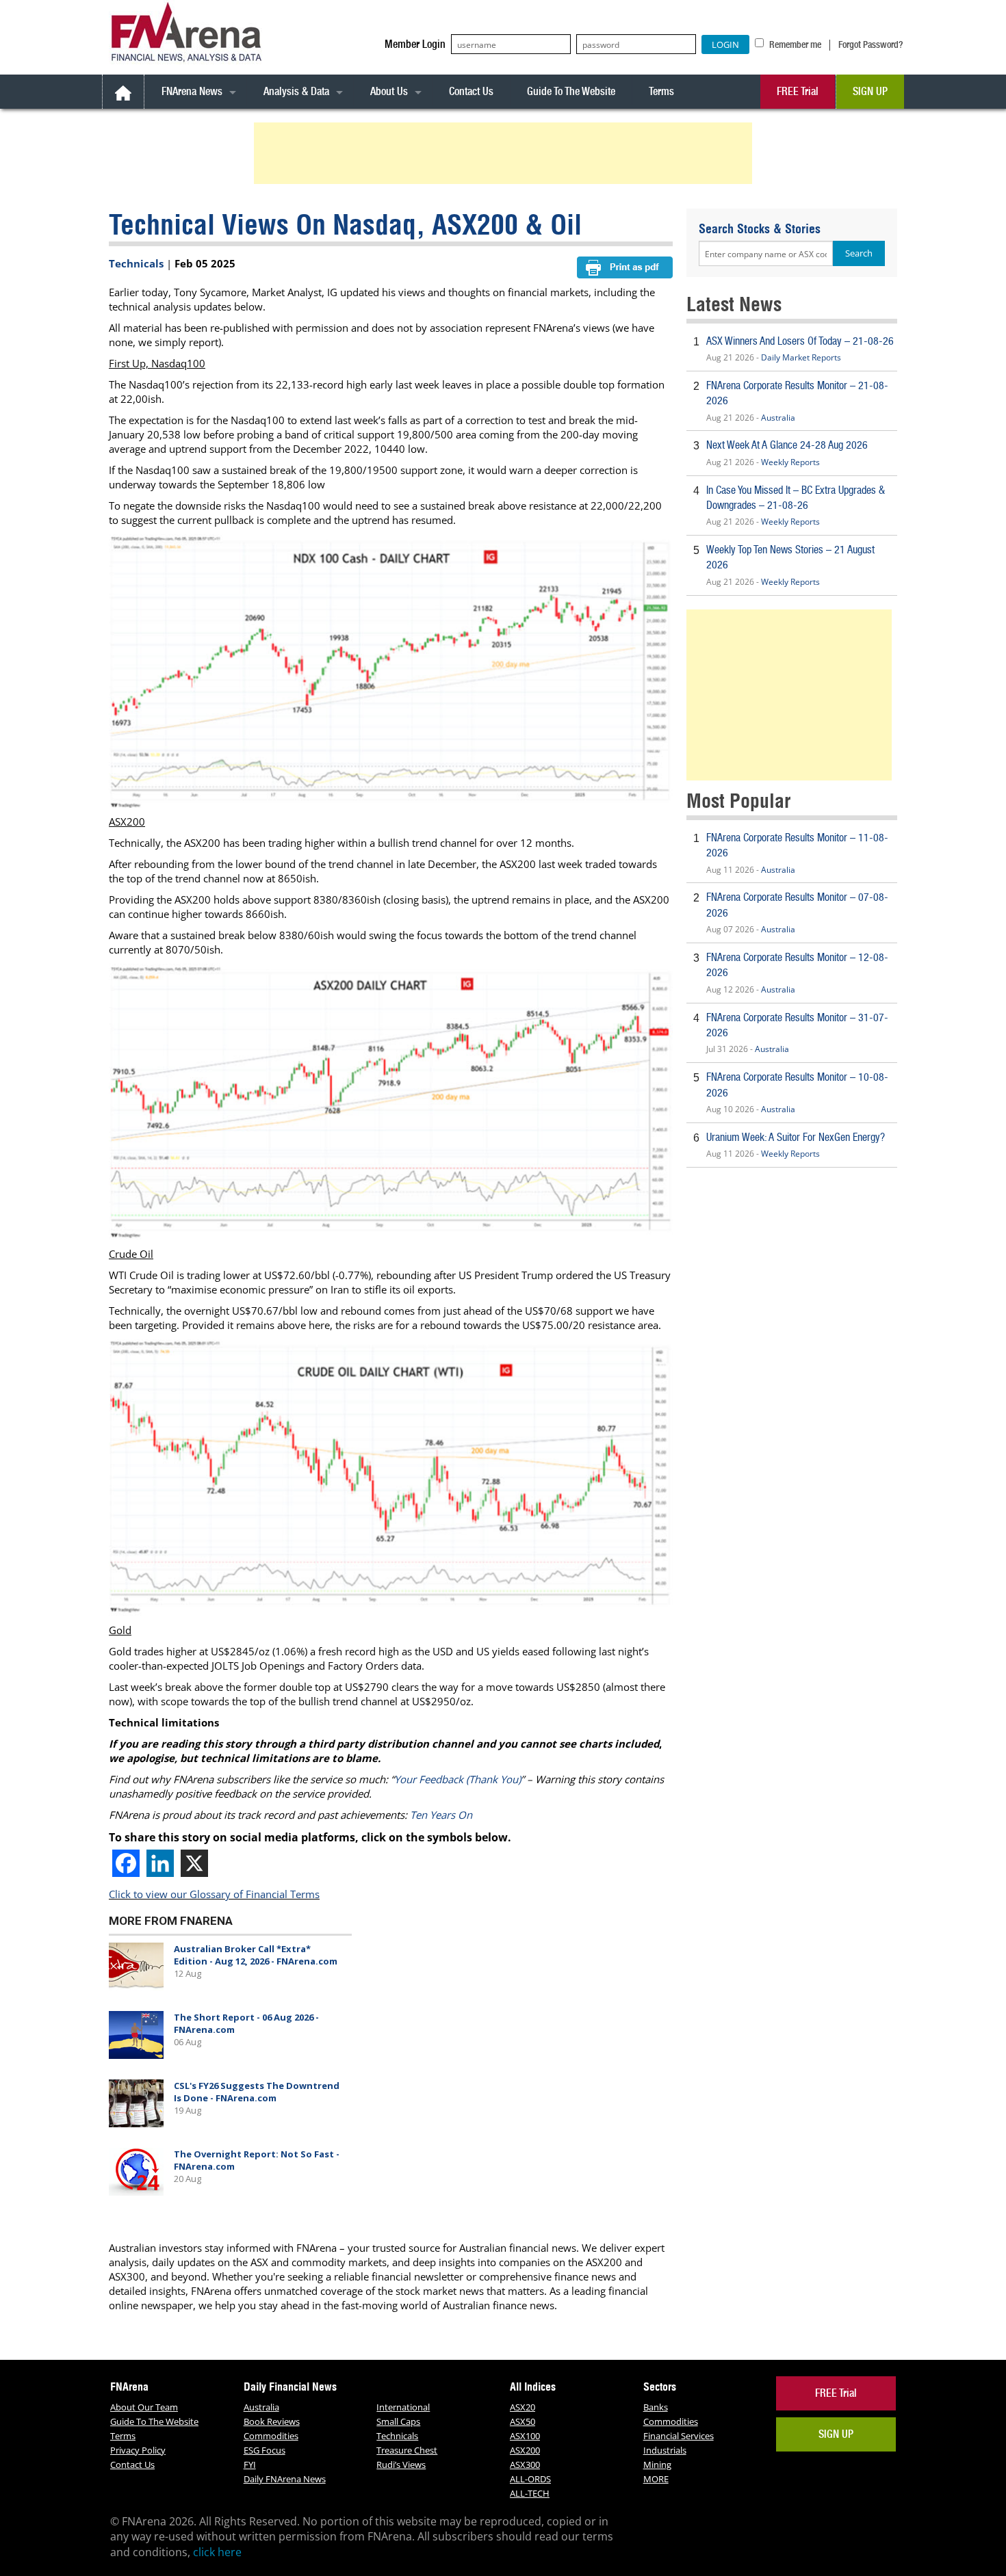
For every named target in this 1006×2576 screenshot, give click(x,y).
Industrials (665, 2450)
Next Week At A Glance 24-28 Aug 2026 (787, 445)
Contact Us (471, 91)
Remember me (794, 44)
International (403, 2407)
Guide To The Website (571, 91)
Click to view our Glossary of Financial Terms (214, 1894)
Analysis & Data (296, 91)
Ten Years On (441, 1815)
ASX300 (525, 2465)
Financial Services (679, 2436)
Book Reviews (272, 2421)
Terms (661, 91)
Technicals (136, 263)
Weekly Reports (790, 462)
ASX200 (525, 2450)
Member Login (415, 44)
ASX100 (525, 2436)
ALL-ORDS (530, 2479)
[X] (194, 1863)
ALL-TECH (530, 2493)
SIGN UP (870, 91)
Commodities (271, 2436)
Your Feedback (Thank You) (457, 1779)
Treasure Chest (407, 2450)
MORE (656, 2479)
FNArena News (192, 91)
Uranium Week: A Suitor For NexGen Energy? (796, 1137)
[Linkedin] (160, 1863)
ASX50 (523, 2421)
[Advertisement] (505, 153)
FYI (250, 2465)
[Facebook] (126, 1863)
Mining (657, 2465)
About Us (389, 91)
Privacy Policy (138, 2450)
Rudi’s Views (401, 2465)
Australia (778, 418)
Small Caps (398, 2421)
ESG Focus (265, 2450)
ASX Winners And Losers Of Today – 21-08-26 (800, 341)
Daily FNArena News (285, 2479)
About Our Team (144, 2407)
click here (217, 2552)
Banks (656, 2407)
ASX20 (523, 2407)
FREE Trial (798, 91)
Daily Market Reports (801, 357)
